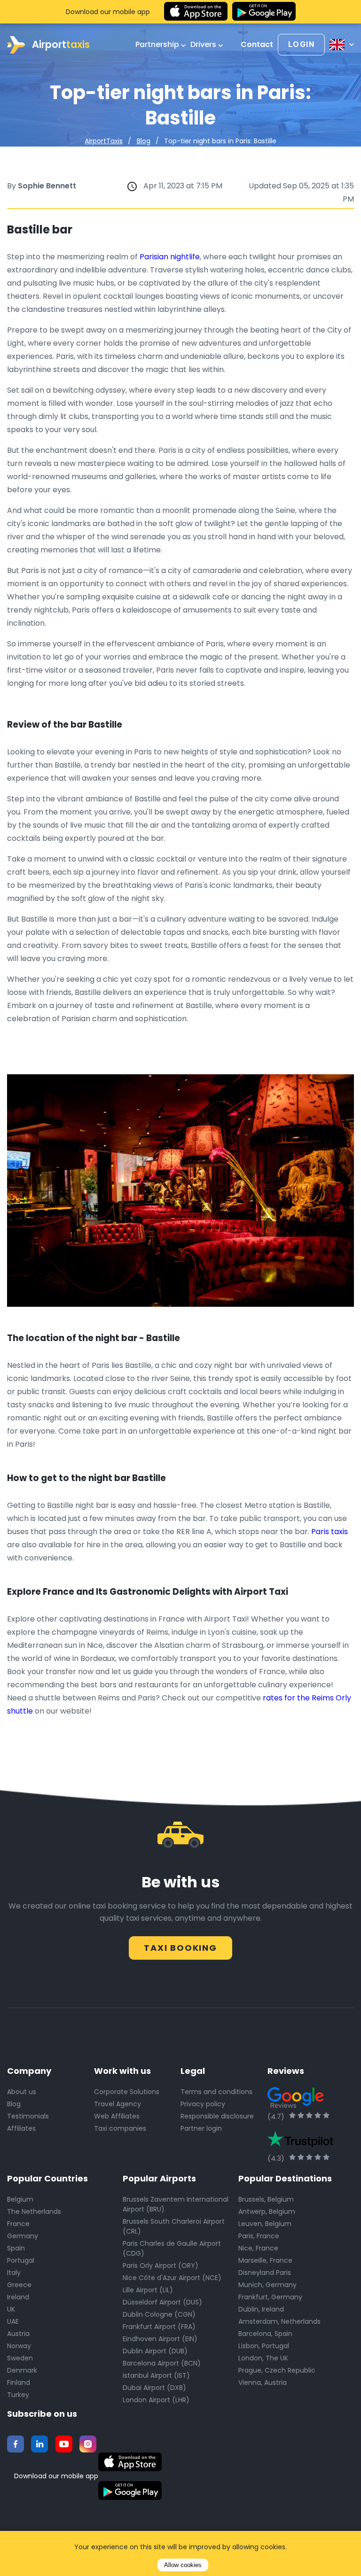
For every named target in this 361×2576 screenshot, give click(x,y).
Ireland (18, 2297)
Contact (257, 45)
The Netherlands (34, 2211)
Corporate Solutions (127, 2092)
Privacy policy (203, 2104)
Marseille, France (265, 2260)
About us (22, 2092)
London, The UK (263, 2358)
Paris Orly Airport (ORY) (161, 2266)
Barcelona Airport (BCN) (162, 2363)
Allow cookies (183, 2565)
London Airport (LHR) (156, 2400)
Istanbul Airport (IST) (156, 2375)
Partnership (158, 45)
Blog (144, 141)
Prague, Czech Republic (277, 2370)
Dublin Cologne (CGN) (159, 2314)
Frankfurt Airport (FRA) (159, 2327)
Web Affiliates (117, 2116)
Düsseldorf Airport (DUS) (162, 2302)
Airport (61, 44)
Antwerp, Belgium (267, 2211)
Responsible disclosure (217, 2116)
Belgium (20, 2199)
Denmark (22, 2370)
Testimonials (28, 2116)
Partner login (201, 2128)
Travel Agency (118, 2104)
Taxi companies (120, 2128)
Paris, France (259, 2236)
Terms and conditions (216, 2092)
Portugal (21, 2260)
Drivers (204, 45)
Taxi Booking (180, 1948)
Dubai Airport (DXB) (154, 2388)
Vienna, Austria (263, 2382)
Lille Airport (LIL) (148, 2290)
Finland (19, 2382)
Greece (19, 2285)
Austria (18, 2334)
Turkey (18, 2395)
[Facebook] (16, 2444)
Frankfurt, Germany (270, 2297)
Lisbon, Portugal (264, 2346)
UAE (13, 2321)
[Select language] (342, 45)
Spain (16, 2248)
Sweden (20, 2358)
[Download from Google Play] (264, 12)
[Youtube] (64, 2444)
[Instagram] (88, 2444)
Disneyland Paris (265, 2273)
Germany (23, 2236)
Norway (19, 2346)
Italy (14, 2273)
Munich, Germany (267, 2285)
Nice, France (258, 2248)
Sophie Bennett (47, 186)
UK (11, 2309)
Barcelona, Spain (265, 2334)
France (18, 2224)
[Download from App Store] (196, 12)
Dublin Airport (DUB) (155, 2351)
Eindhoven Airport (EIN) (160, 2339)
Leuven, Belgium (265, 2224)
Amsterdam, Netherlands (279, 2321)
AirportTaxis (104, 141)
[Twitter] (39, 2444)
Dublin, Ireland (261, 2309)
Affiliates (21, 2128)
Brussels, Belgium (266, 2199)
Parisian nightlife (170, 257)
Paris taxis (330, 1532)
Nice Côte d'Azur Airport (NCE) (172, 2278)
